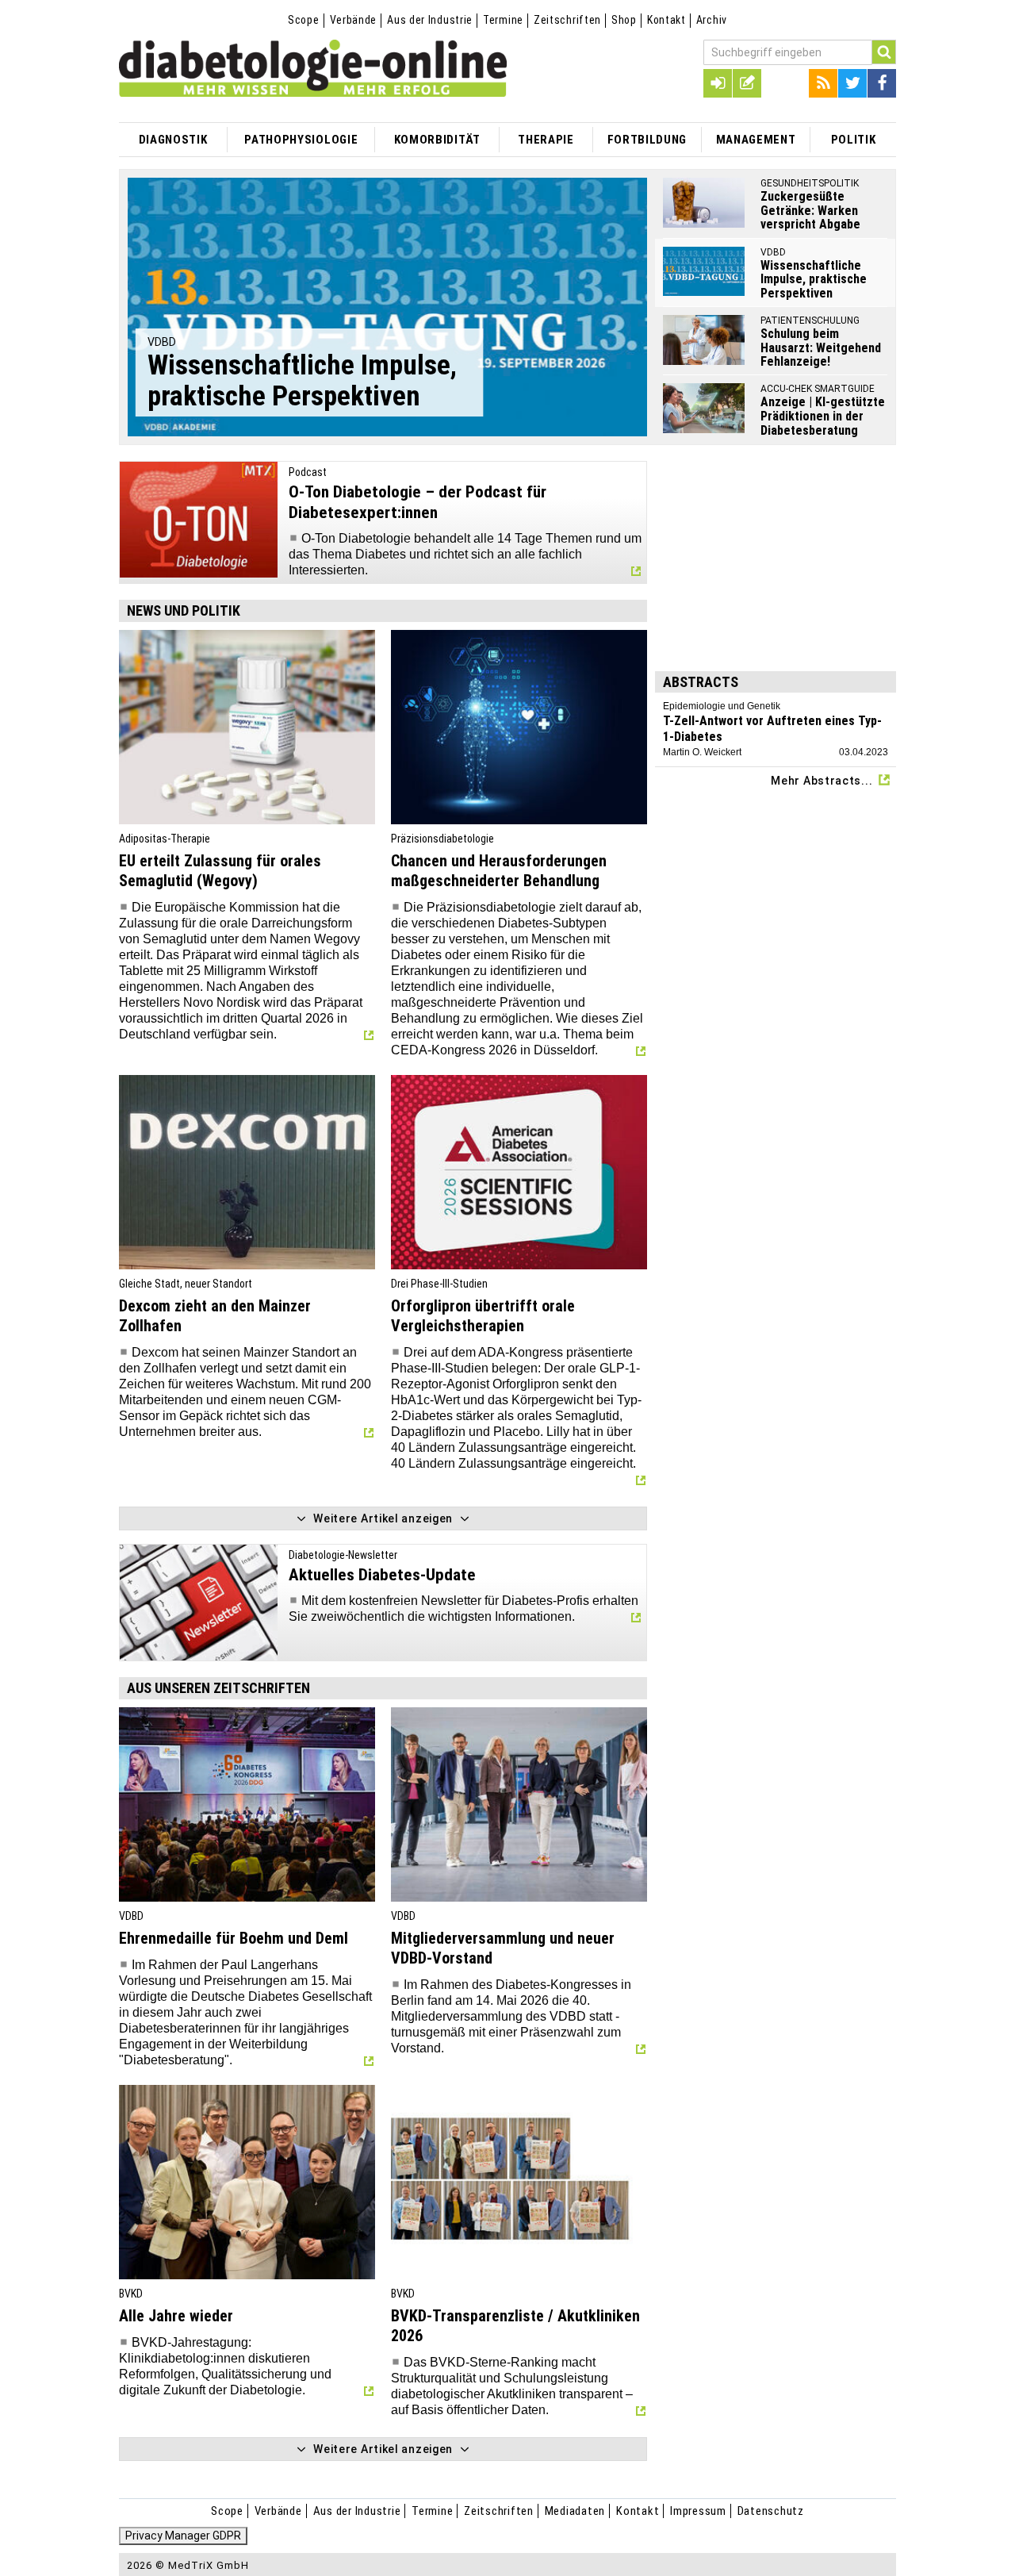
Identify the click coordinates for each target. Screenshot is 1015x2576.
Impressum (698, 2511)
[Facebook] (882, 83)
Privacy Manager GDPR (183, 2536)
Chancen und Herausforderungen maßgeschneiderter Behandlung (499, 871)
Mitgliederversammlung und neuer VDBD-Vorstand (503, 1948)
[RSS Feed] (823, 83)
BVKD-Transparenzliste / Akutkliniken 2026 (515, 2326)
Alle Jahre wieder (176, 2316)
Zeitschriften (567, 20)
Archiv (712, 20)
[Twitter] (852, 83)
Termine (503, 20)
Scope (304, 20)
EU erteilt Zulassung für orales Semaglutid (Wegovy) (220, 871)
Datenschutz (771, 2511)
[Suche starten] (884, 52)
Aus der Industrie (430, 20)
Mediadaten (575, 2511)
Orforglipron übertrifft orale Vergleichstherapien (483, 1316)
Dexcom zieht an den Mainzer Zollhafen (215, 1316)
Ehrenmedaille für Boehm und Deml (234, 1938)
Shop (624, 20)
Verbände (354, 20)
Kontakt (666, 20)
